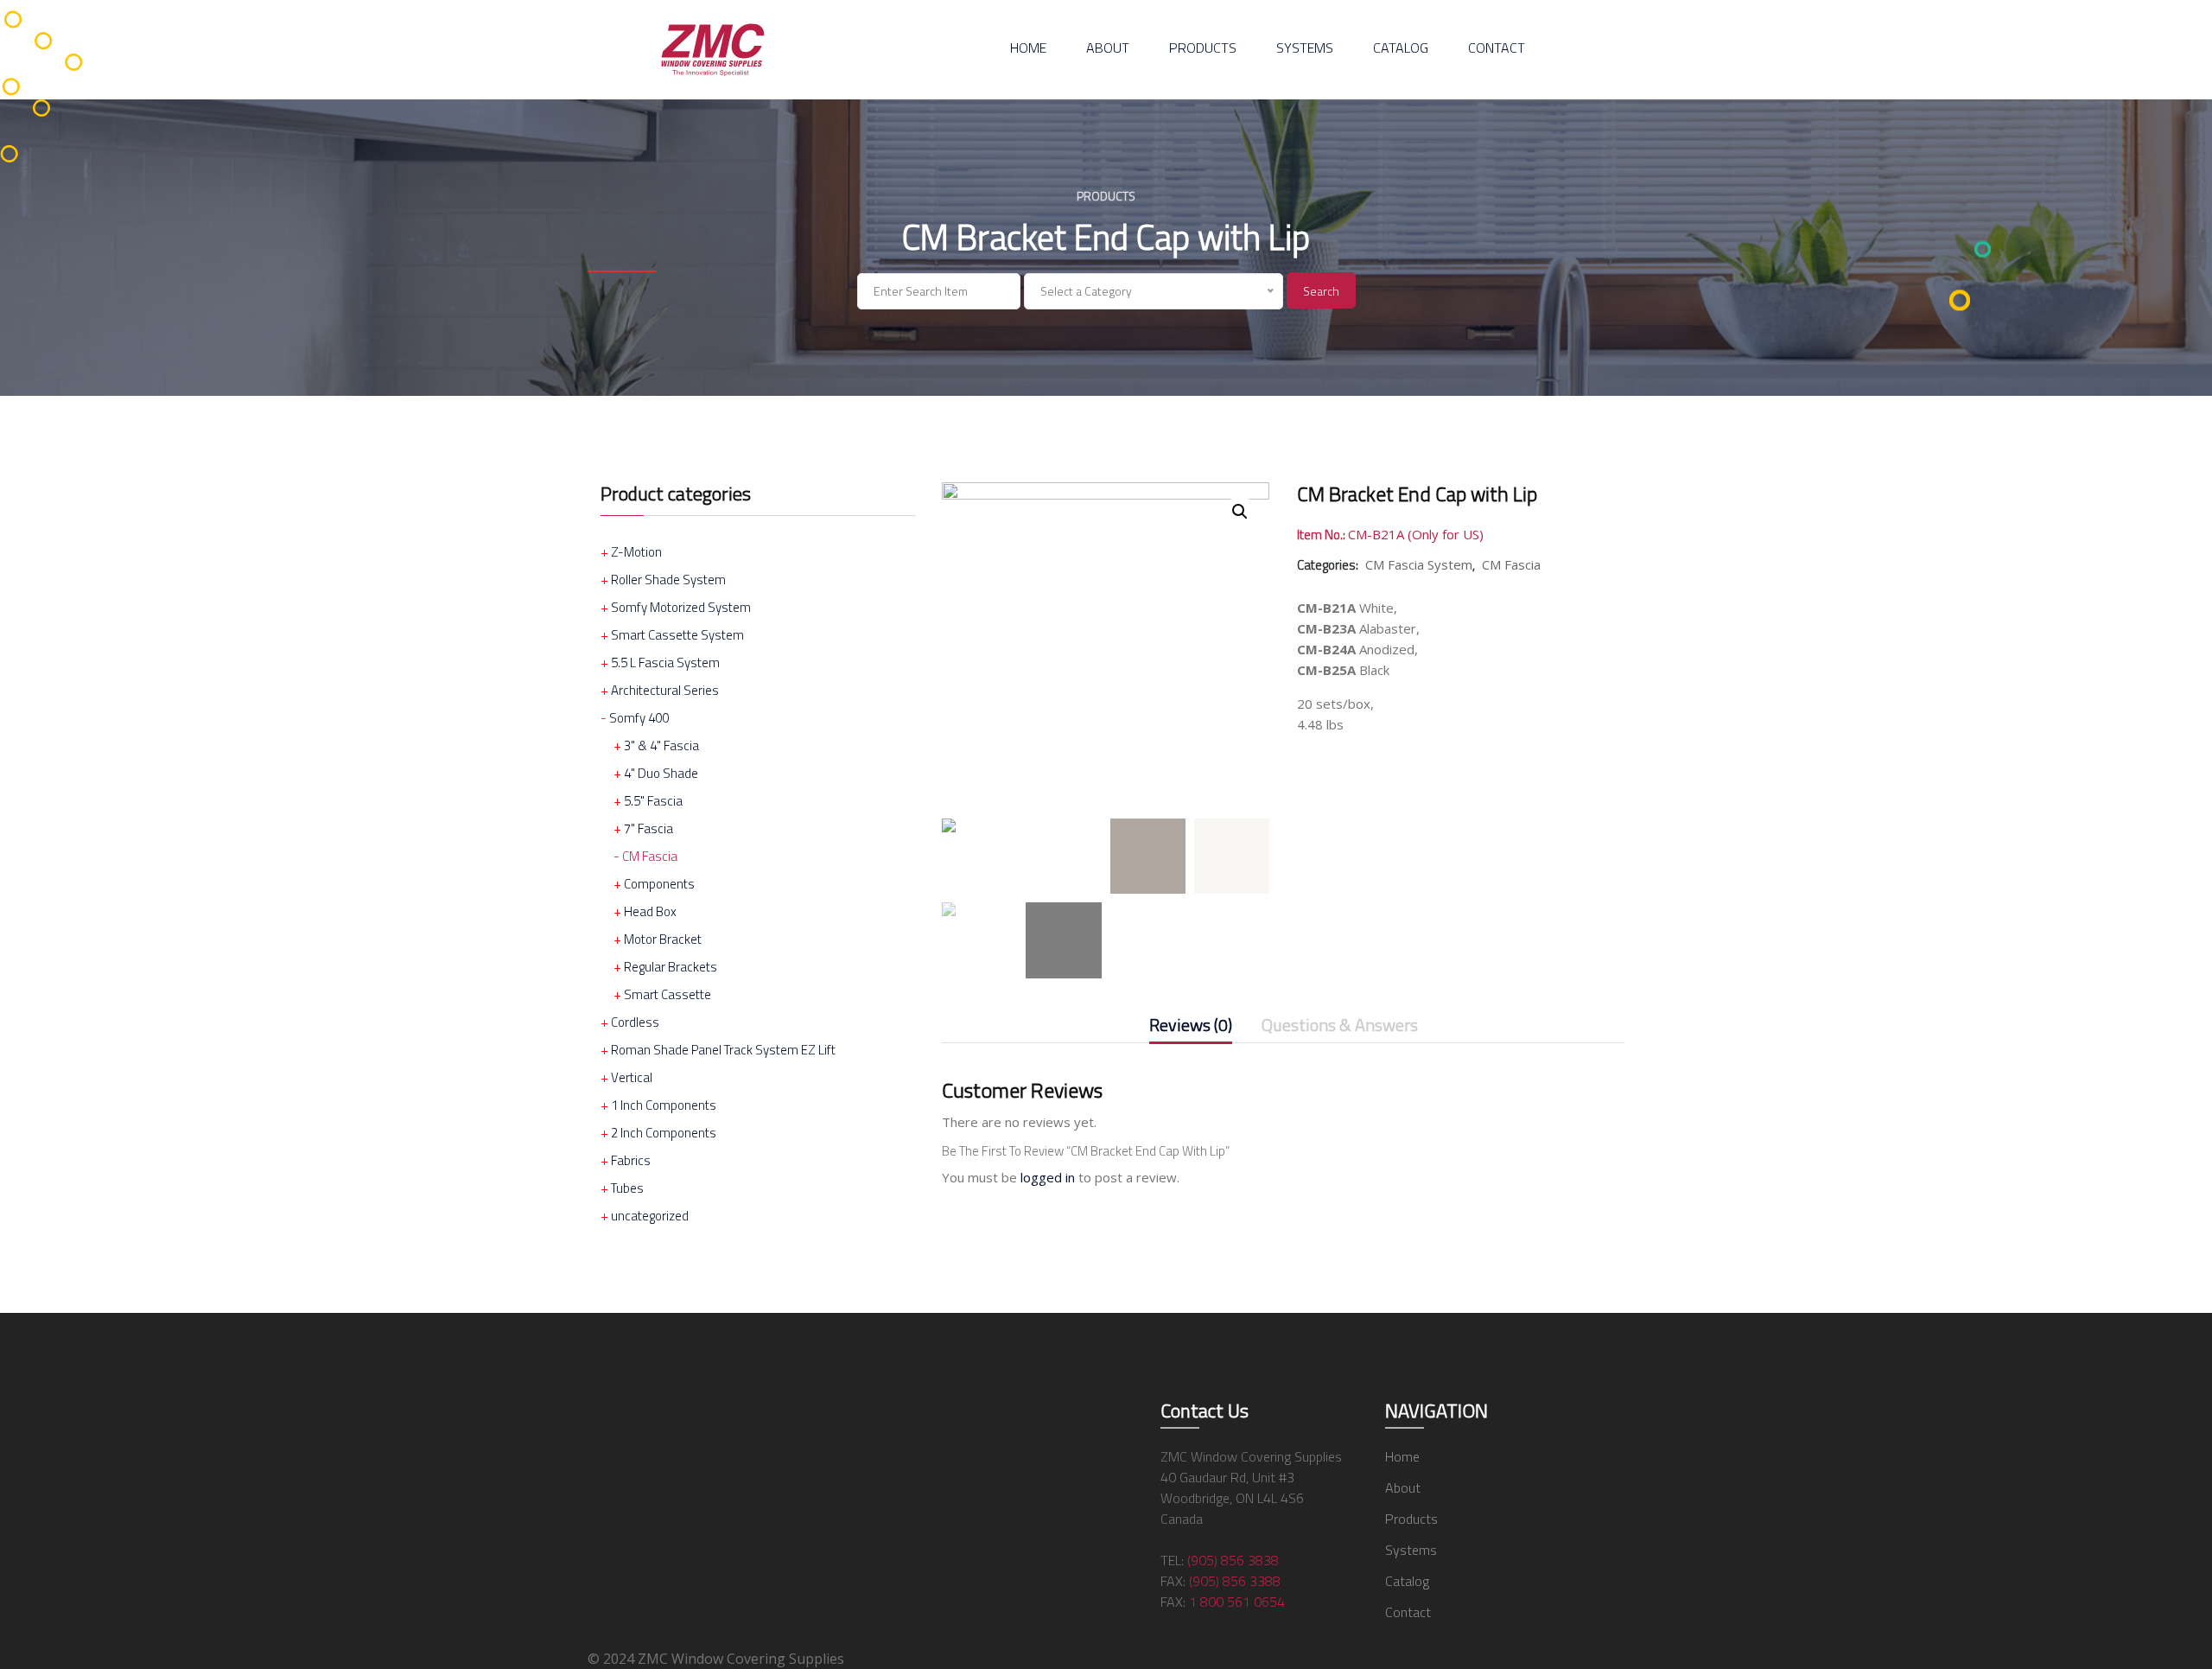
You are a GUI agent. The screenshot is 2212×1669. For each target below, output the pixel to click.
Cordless (635, 1022)
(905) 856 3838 (1233, 1560)
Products (1203, 48)
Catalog (1401, 48)
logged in (1048, 1177)
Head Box (650, 911)
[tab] (1191, 1029)
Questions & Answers (1340, 1026)
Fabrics (631, 1160)
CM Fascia (650, 856)
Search (1321, 291)
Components (659, 884)
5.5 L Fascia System (665, 663)
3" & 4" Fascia (661, 745)
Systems (1305, 48)
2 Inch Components (664, 1133)
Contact (1497, 48)
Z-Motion (636, 552)
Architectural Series (665, 690)
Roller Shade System (668, 580)
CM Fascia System (1419, 564)
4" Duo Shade (661, 773)
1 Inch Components (664, 1105)
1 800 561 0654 (1237, 1602)
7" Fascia (648, 828)
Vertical (632, 1077)
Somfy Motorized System (681, 607)
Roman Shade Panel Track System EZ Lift (723, 1050)
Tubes (627, 1188)
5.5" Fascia (653, 801)
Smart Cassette (667, 994)
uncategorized (650, 1216)
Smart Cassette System (677, 635)
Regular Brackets (671, 967)
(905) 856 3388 (1235, 1581)
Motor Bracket (663, 939)
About (1108, 48)
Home (1028, 48)
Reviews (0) (1191, 1026)
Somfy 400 (639, 718)
